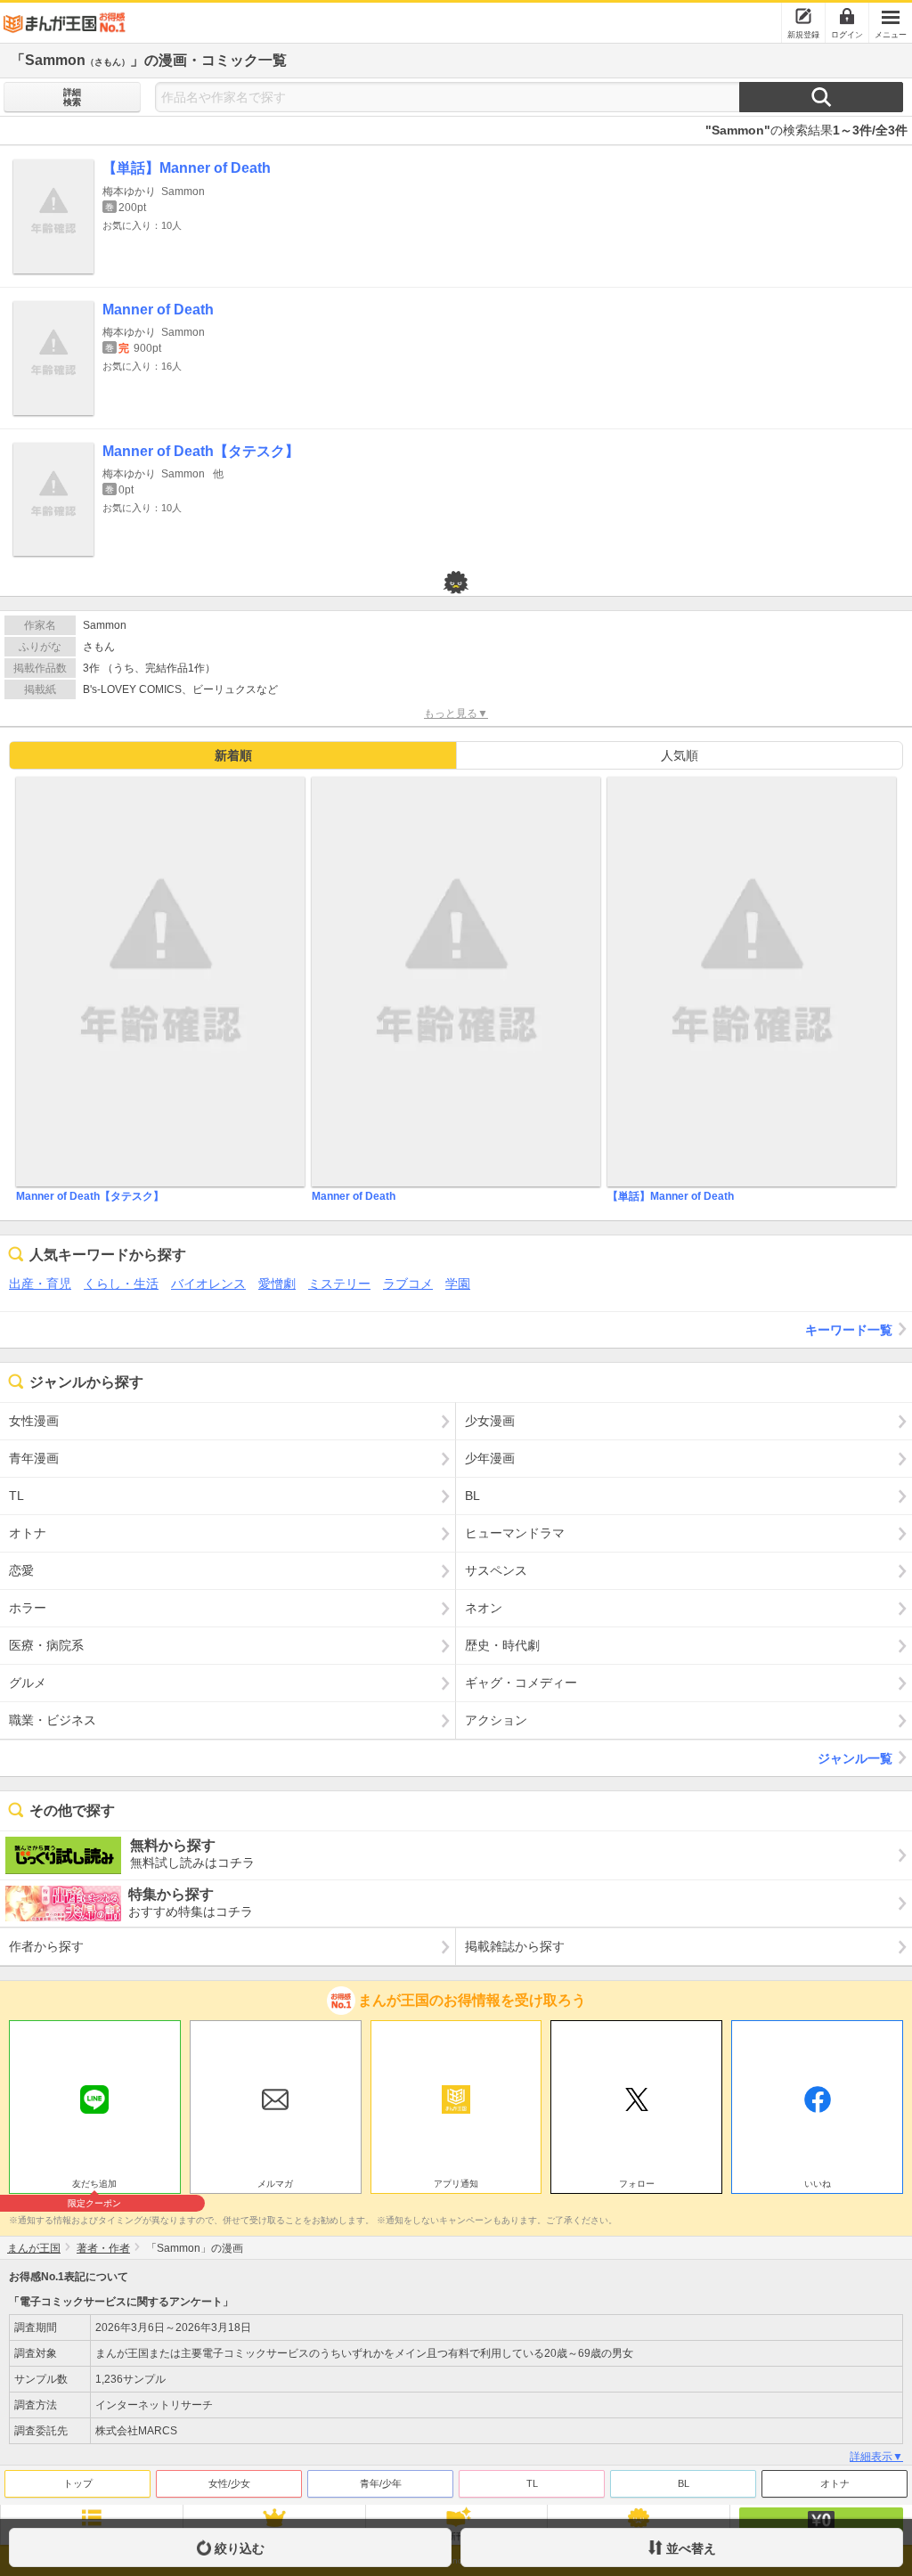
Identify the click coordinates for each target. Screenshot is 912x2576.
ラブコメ (408, 1284)
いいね (818, 2184)
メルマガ (275, 2184)
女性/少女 (229, 2483)
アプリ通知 (456, 2184)
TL (532, 2483)
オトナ (835, 2483)
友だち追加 (94, 2186)
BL (684, 2483)
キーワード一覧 (849, 1330)
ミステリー (339, 1284)
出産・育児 (40, 1284)
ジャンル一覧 (855, 1758)
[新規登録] (803, 16)
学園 (458, 1284)
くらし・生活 (121, 1284)
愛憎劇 (277, 1284)
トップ (78, 2483)
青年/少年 (381, 2483)
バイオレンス (208, 1284)
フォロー (637, 2184)
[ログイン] (847, 16)
